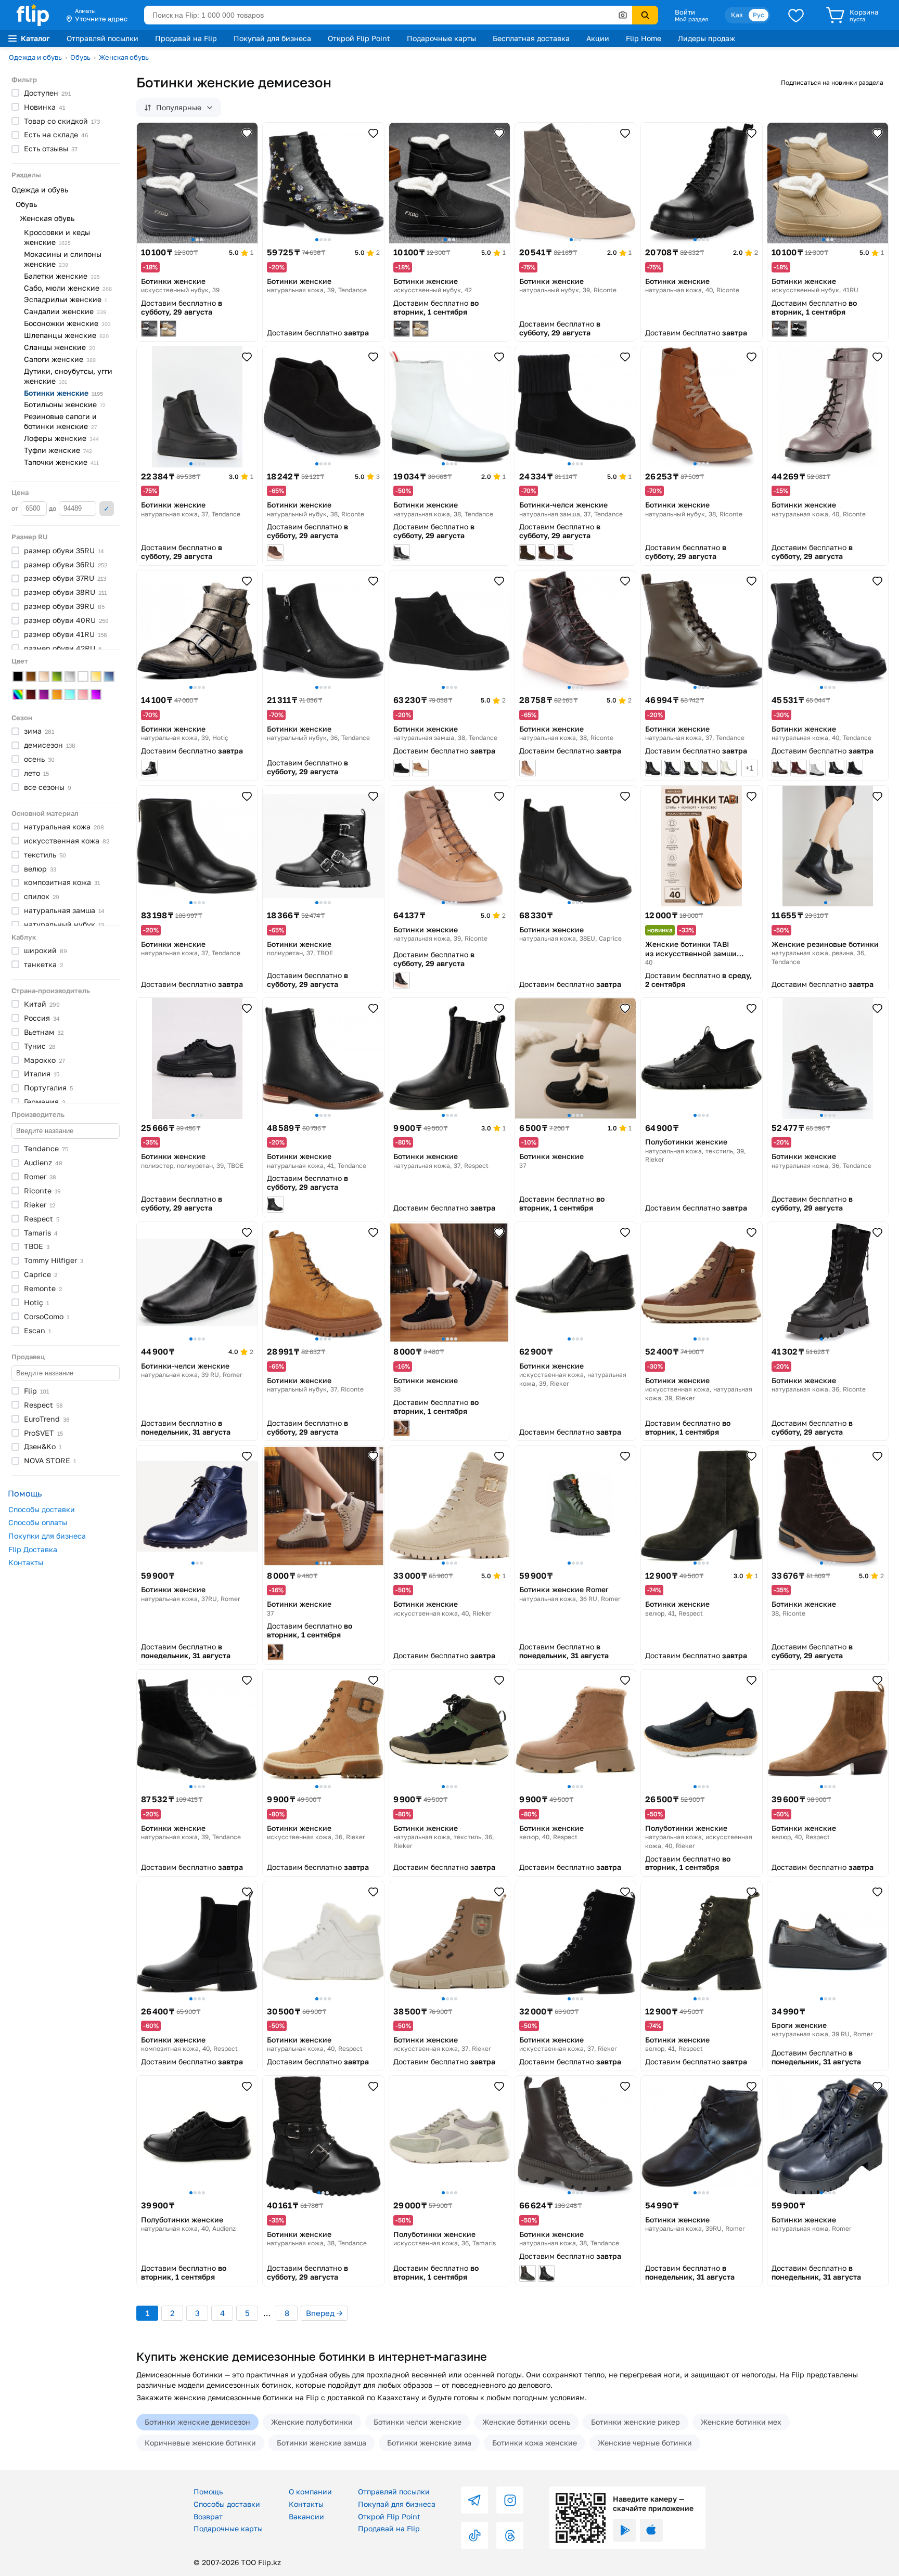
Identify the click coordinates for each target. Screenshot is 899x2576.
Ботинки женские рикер (635, 2422)
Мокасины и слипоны (63, 259)
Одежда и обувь (35, 57)
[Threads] (510, 2535)
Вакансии (306, 2516)
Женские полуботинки (312, 2422)
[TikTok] (474, 2535)
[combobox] (388, 15)
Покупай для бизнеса (272, 38)
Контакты (26, 1562)
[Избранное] (796, 15)
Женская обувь (124, 57)
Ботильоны (65, 404)
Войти (685, 12)
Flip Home (644, 38)
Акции (598, 38)
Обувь (80, 57)
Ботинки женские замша (322, 2443)
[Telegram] (474, 2500)
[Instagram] (510, 2500)
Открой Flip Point (359, 38)
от (16, 508)
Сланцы (60, 347)
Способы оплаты (38, 1522)
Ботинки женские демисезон (197, 2422)
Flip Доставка (33, 1549)
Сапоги (60, 359)
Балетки (62, 276)
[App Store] (651, 2530)
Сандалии (65, 311)
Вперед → (324, 2313)
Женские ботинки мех (741, 2422)
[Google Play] (624, 2530)
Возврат (208, 2516)
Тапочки (61, 462)
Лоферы (61, 438)
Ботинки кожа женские (535, 2443)
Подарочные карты (441, 38)
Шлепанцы (66, 335)
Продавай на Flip (186, 38)
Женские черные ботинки (645, 2443)
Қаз (737, 15)
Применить (107, 509)
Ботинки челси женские (418, 2422)
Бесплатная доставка (531, 38)
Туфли (58, 450)
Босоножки (67, 323)
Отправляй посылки (102, 38)
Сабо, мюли (68, 288)
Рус (759, 15)
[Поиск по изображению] (623, 15)
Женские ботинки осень (526, 2422)
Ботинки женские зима (429, 2443)
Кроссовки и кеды (57, 237)
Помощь (208, 2492)
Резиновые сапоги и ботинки (60, 421)
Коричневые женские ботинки (200, 2443)
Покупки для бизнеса (47, 1536)
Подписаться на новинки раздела (832, 82)
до (53, 508)
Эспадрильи (66, 299)
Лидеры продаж (707, 38)
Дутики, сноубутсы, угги (68, 376)
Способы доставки (42, 1509)
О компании (310, 2492)
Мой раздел (691, 19)
